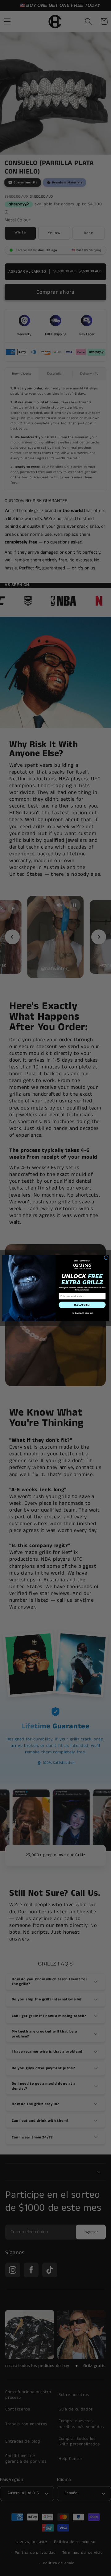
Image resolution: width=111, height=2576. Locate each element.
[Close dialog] (106, 1257)
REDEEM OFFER (82, 1305)
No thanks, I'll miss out (82, 1313)
